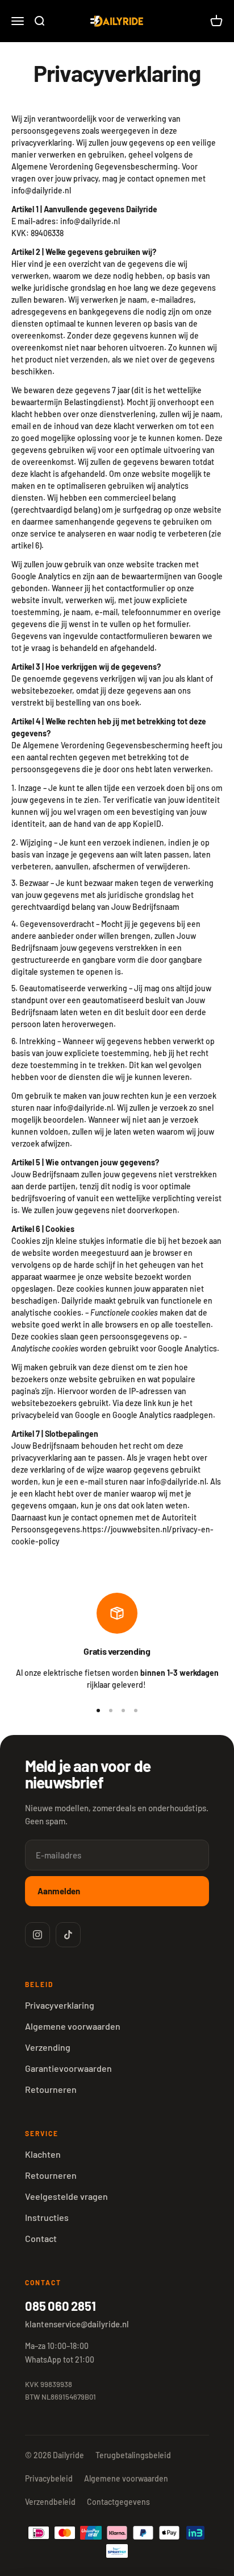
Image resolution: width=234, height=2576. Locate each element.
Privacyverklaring (60, 2005)
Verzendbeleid (50, 2502)
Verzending (48, 2047)
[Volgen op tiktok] (68, 1935)
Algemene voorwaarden (73, 2026)
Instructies (47, 2217)
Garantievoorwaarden (68, 2068)
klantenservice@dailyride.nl (77, 2324)
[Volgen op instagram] (37, 1935)
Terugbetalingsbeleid (133, 2455)
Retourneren (51, 2089)
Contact (41, 2238)
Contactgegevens (118, 2502)
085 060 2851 (60, 2306)
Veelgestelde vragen (66, 2196)
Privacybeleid (49, 2478)
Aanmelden (59, 1891)
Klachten (43, 2154)
